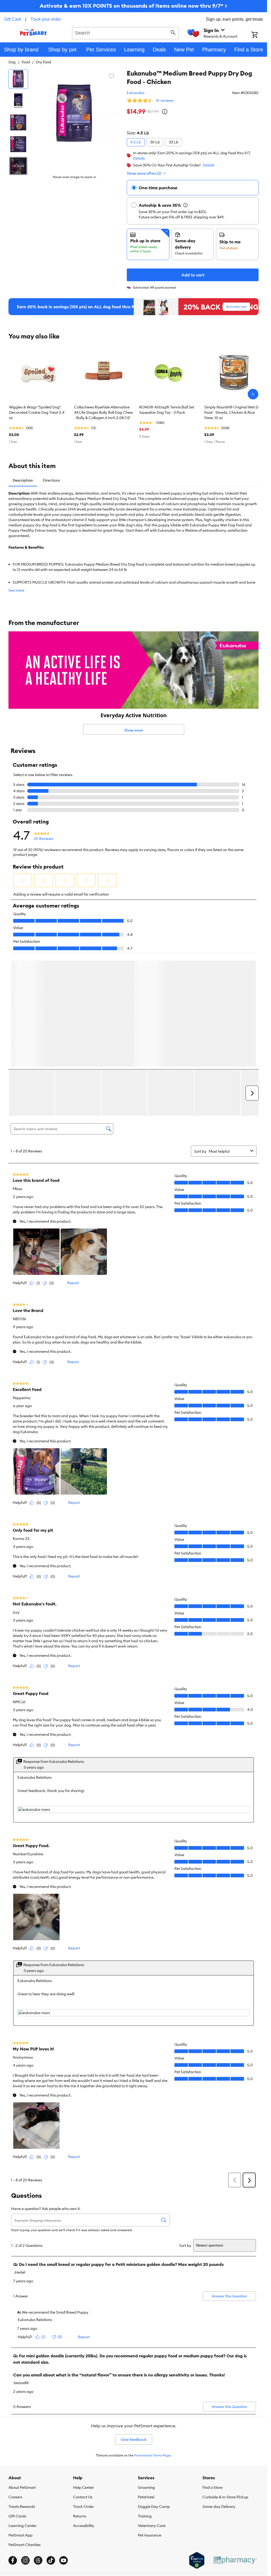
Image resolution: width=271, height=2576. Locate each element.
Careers (15, 2383)
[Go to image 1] (18, 79)
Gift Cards (17, 2402)
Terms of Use (85, 2470)
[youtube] (64, 2446)
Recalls (66, 2470)
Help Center (83, 2373)
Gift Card (13, 19)
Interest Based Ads (138, 2470)
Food (26, 62)
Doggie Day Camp (154, 2392)
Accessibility (84, 2411)
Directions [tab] (51, 480)
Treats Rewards (22, 2392)
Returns (80, 2402)
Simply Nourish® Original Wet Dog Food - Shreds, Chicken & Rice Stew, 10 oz (234, 412)
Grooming (146, 2373)
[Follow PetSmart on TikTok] (51, 2446)
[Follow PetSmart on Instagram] (25, 2446)
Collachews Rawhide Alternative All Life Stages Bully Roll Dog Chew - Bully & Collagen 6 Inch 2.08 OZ (103, 412)
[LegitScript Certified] (197, 2446)
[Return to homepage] (33, 32)
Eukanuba (136, 93)
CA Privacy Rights (200, 2470)
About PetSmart (22, 2373)
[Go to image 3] (18, 122)
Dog (12, 62)
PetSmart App (21, 2421)
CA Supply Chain (169, 2470)
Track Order (83, 2392)
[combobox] (125, 32)
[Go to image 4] (18, 144)
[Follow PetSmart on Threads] (38, 2446)
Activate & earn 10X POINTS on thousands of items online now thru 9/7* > (134, 6)
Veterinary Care (152, 2411)
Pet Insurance (150, 2421)
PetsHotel (146, 2383)
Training (145, 2402)
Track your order (46, 19)
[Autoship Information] (186, 205)
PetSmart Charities (24, 2430)
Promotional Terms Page (152, 2341)
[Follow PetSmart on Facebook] (13, 2446)
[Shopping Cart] (259, 35)
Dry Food (44, 62)
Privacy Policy (109, 2470)
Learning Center (22, 2411)
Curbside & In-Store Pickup (225, 2383)
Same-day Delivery (219, 2392)
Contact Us (83, 2383)
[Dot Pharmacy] (235, 2446)
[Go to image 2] (18, 101)
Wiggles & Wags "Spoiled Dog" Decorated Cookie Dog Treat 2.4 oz (37, 412)
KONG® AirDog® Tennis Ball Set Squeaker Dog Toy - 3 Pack (167, 410)
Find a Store (213, 2373)
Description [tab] (23, 480)
